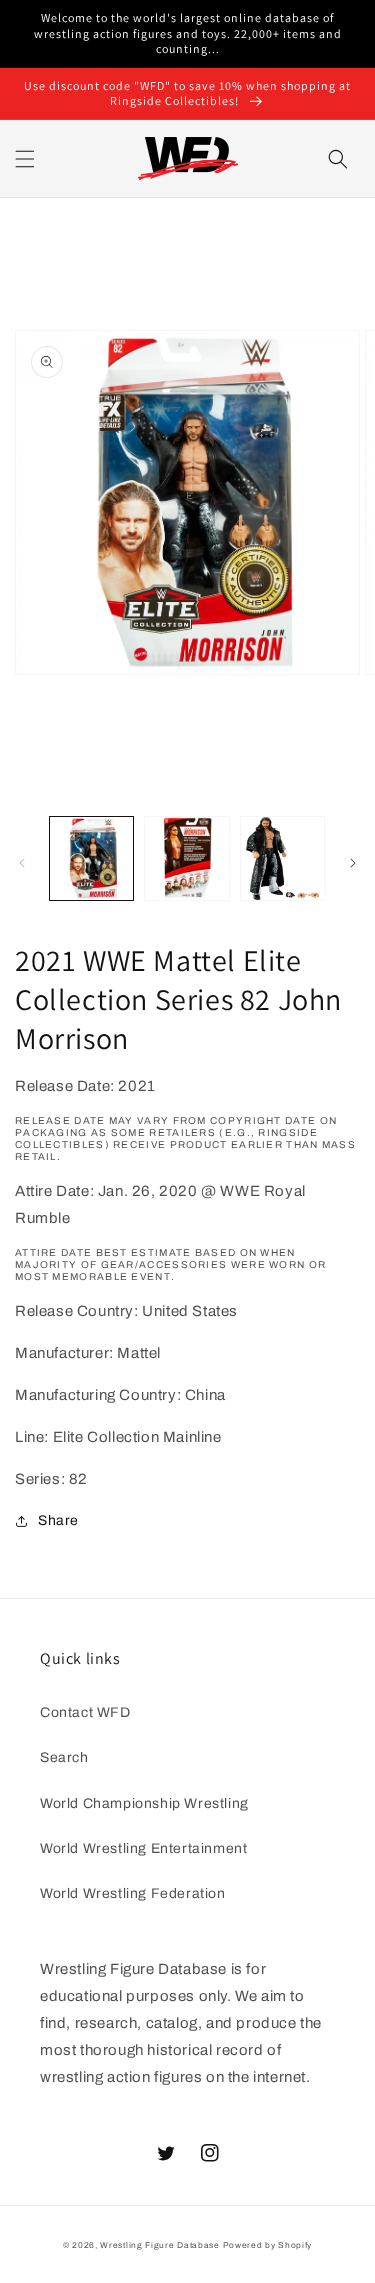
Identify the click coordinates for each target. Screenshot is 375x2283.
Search (64, 1757)
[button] (25, 159)
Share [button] (58, 1520)
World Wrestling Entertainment (143, 1848)
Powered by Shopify (268, 2245)
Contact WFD (85, 1712)
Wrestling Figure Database (160, 2245)
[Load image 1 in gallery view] (91, 858)
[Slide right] (353, 863)
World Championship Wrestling (144, 1803)
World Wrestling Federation (133, 1893)
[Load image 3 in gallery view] (282, 858)
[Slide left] (22, 863)
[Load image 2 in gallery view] (186, 858)
